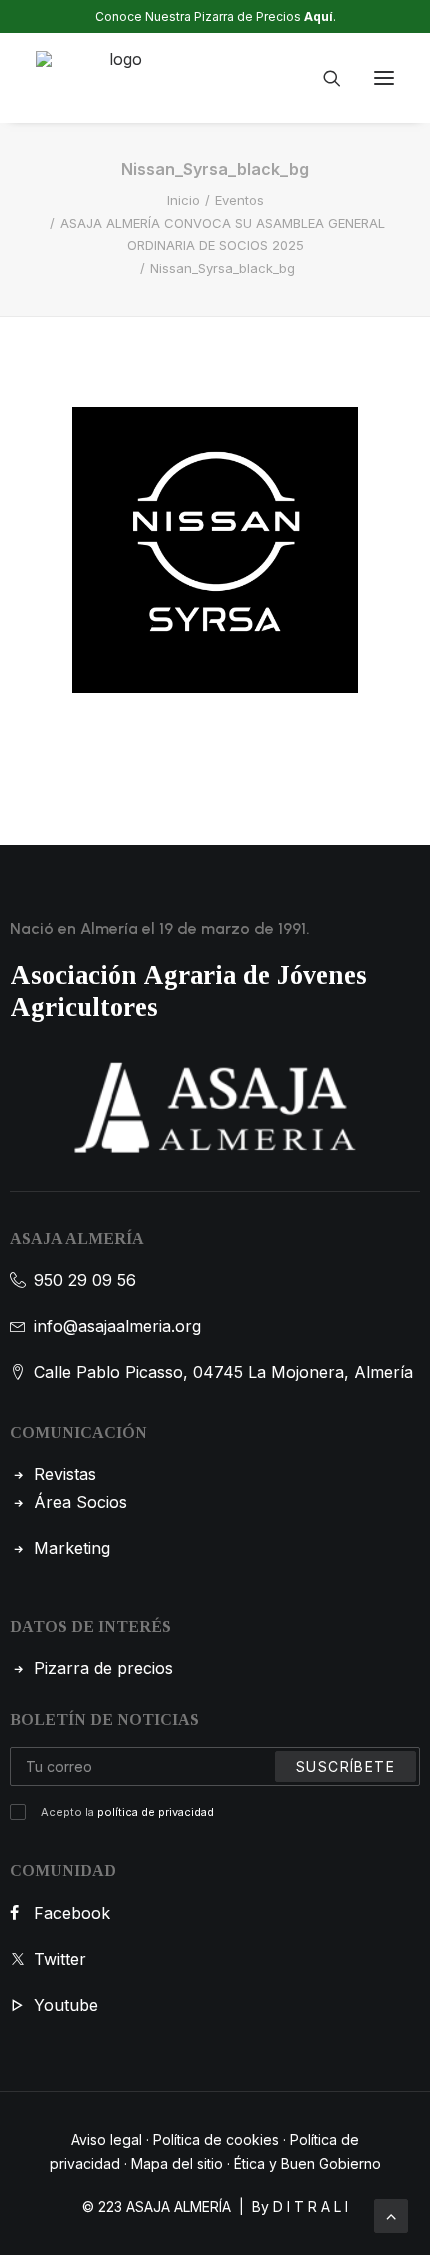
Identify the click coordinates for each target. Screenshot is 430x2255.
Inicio (183, 200)
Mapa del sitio (177, 2163)
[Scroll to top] (391, 2214)
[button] (384, 78)
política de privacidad (155, 1812)
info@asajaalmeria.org (117, 1326)
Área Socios (80, 1502)
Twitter (60, 1959)
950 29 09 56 (85, 1280)
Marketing (72, 1548)
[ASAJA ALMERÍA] (117, 78)
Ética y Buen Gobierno (307, 2163)
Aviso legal (106, 2139)
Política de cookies (216, 2139)
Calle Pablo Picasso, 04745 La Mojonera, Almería (223, 1372)
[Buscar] (323, 78)
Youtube (66, 2005)
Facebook (72, 1913)
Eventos (239, 200)
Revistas (65, 1474)
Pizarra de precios (103, 1668)
